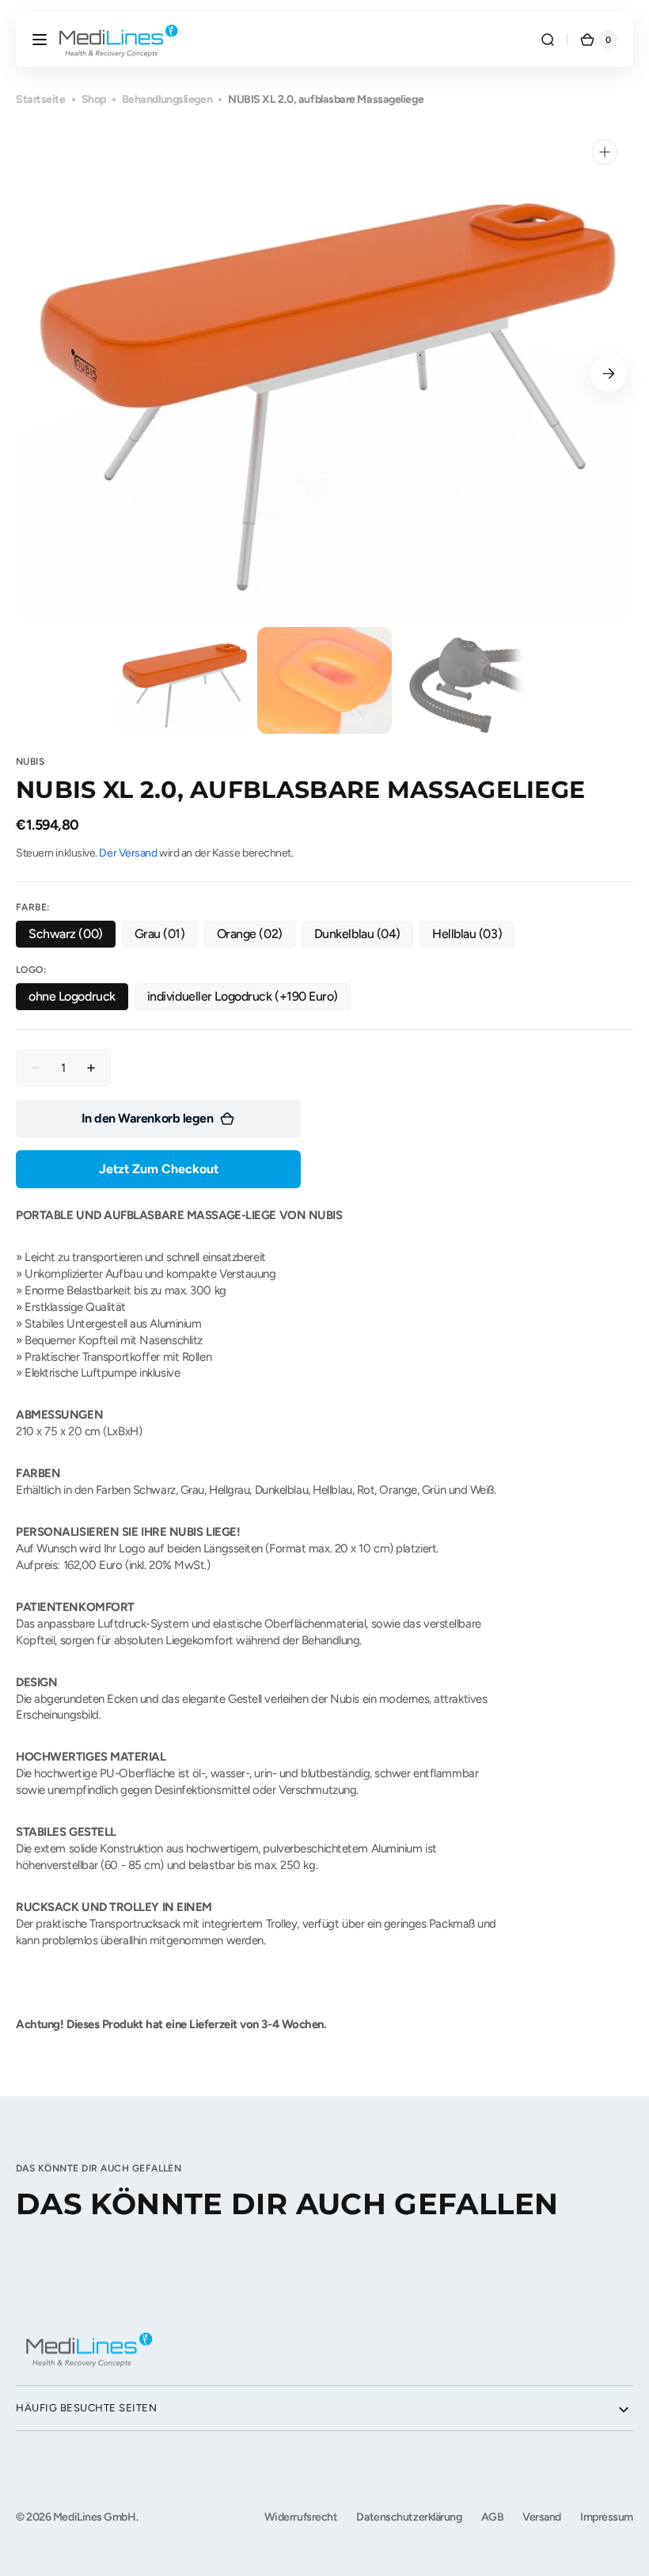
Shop (94, 99)
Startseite (41, 99)
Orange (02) (256, 937)
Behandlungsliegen (167, 99)
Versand (542, 2517)
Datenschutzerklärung (409, 2517)
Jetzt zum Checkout (159, 1169)
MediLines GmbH (95, 2517)
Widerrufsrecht (301, 2517)
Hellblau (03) (473, 937)
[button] (40, 40)
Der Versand (128, 853)
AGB (493, 2517)
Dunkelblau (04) (364, 937)
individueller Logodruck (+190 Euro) (243, 999)
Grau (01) (166, 937)
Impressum (607, 2517)
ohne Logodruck (78, 999)
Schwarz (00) (72, 937)
